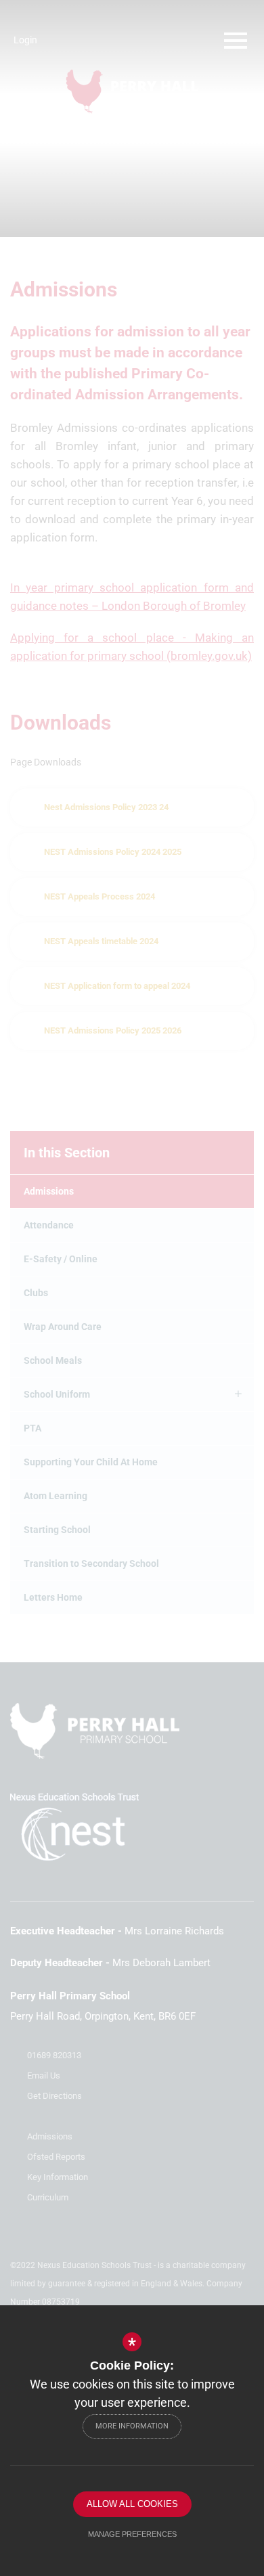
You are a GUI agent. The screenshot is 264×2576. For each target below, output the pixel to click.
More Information (132, 2426)
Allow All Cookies (132, 2504)
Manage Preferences (132, 2534)
